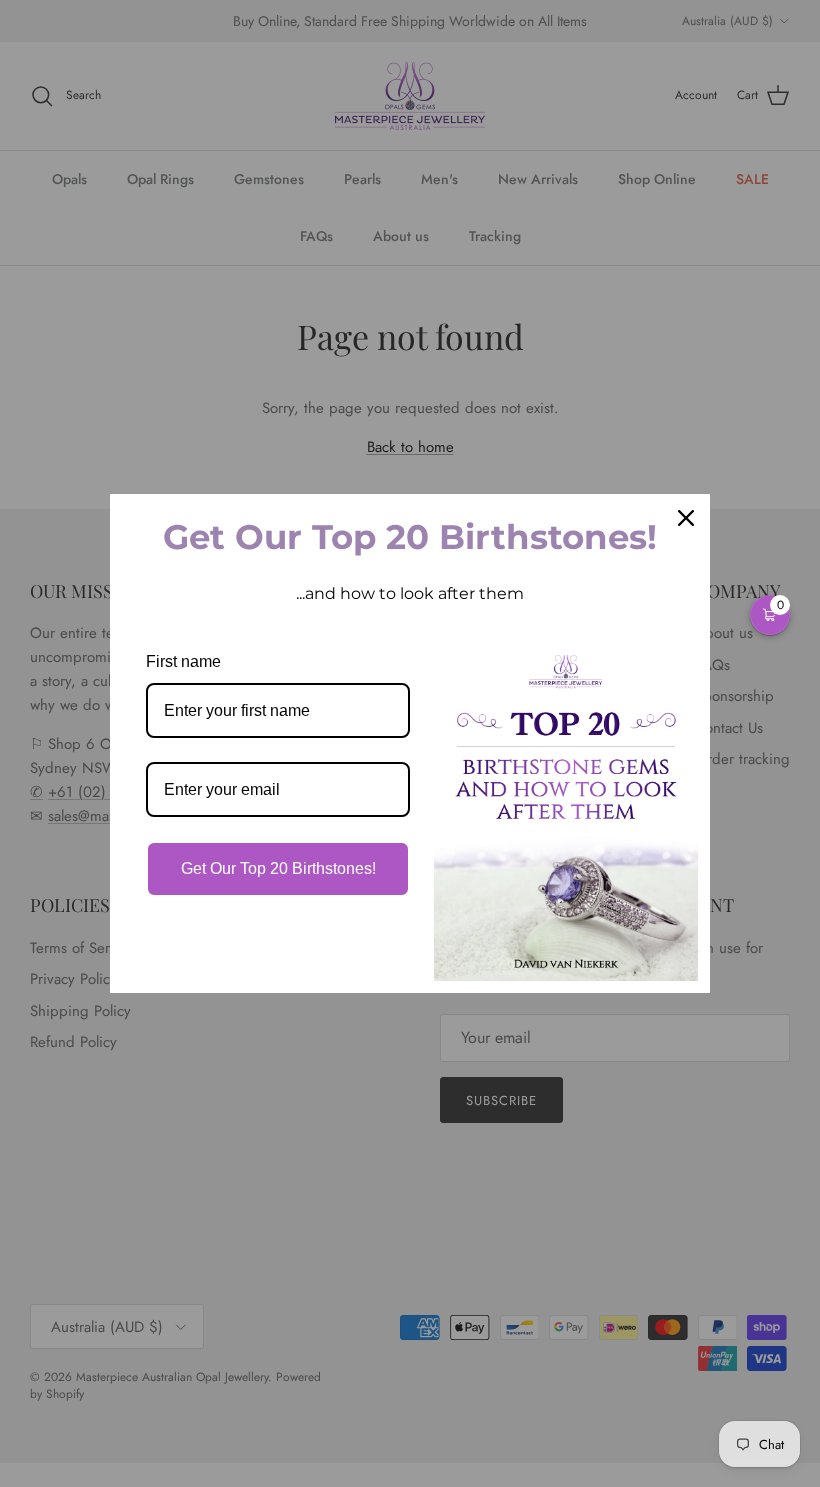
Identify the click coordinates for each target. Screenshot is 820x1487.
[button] (770, 615)
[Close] (686, 518)
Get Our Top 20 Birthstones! (278, 868)
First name (183, 661)
